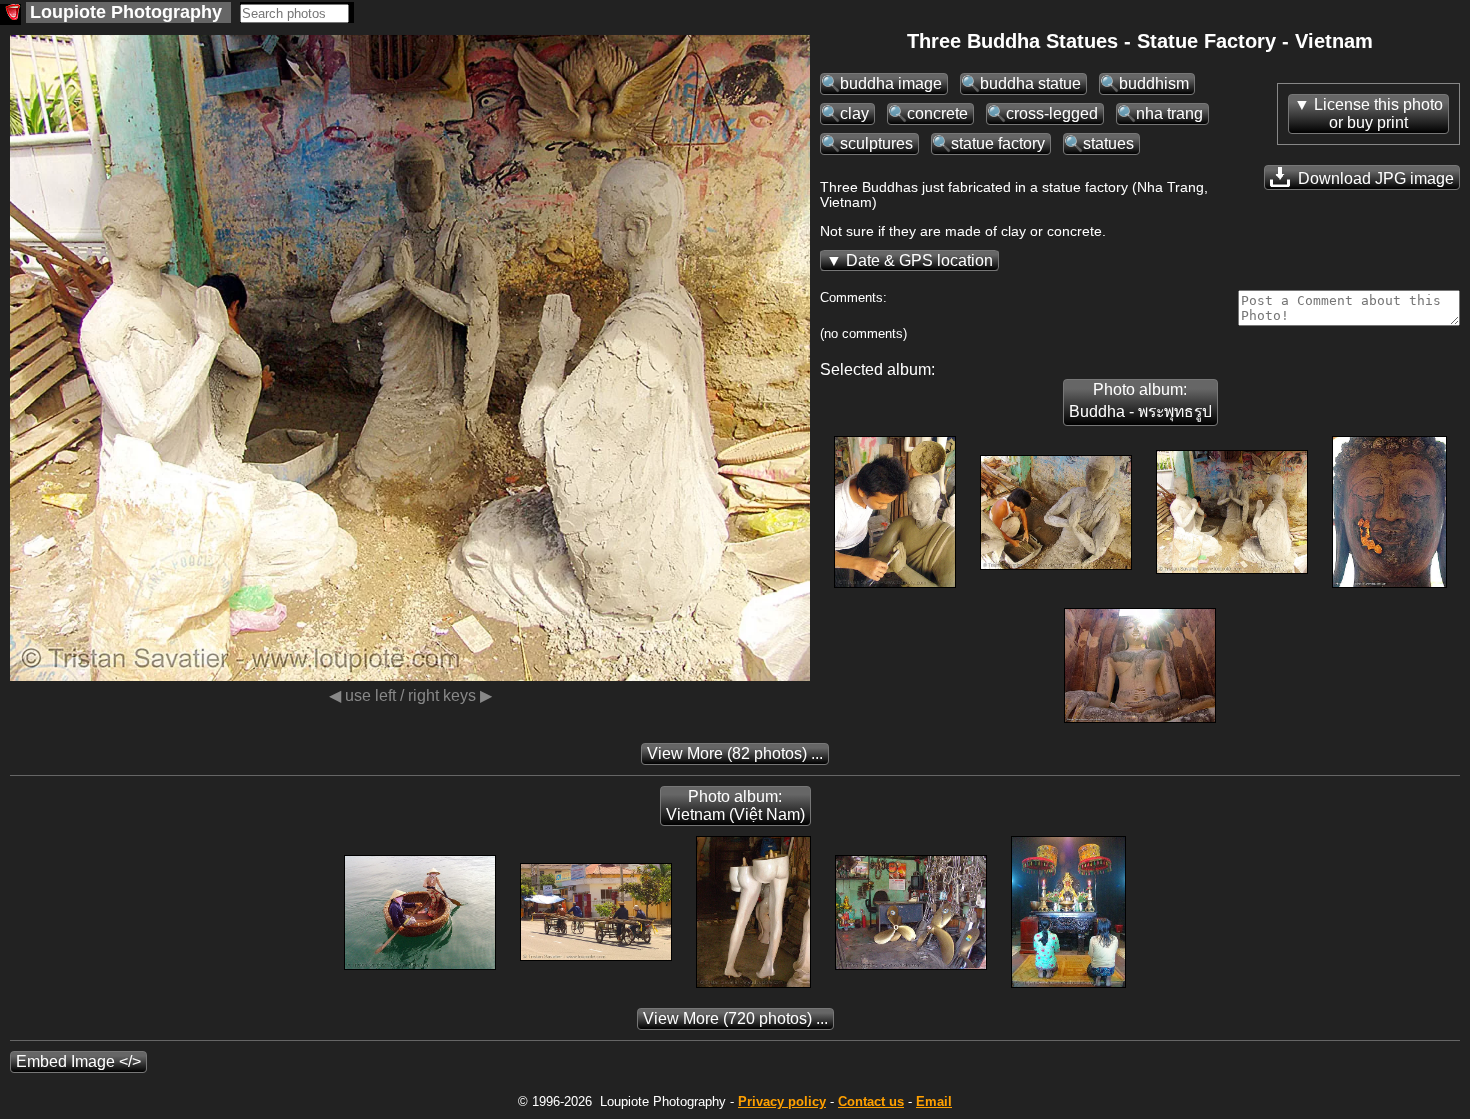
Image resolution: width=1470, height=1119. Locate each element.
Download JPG (1374, 178)
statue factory (998, 143)
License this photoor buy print (1378, 113)
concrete (937, 113)
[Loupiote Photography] (10, 14)
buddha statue (1030, 83)
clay (854, 113)
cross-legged (1052, 113)
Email (934, 1101)
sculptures (876, 143)
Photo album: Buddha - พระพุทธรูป (1140, 400)
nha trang (1169, 113)
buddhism (1154, 83)
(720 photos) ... (735, 1018)
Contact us (871, 1101)
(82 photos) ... (735, 753)
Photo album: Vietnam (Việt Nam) (735, 805)
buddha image (891, 83)
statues (1108, 143)
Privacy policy (782, 1101)
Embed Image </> (78, 1061)
